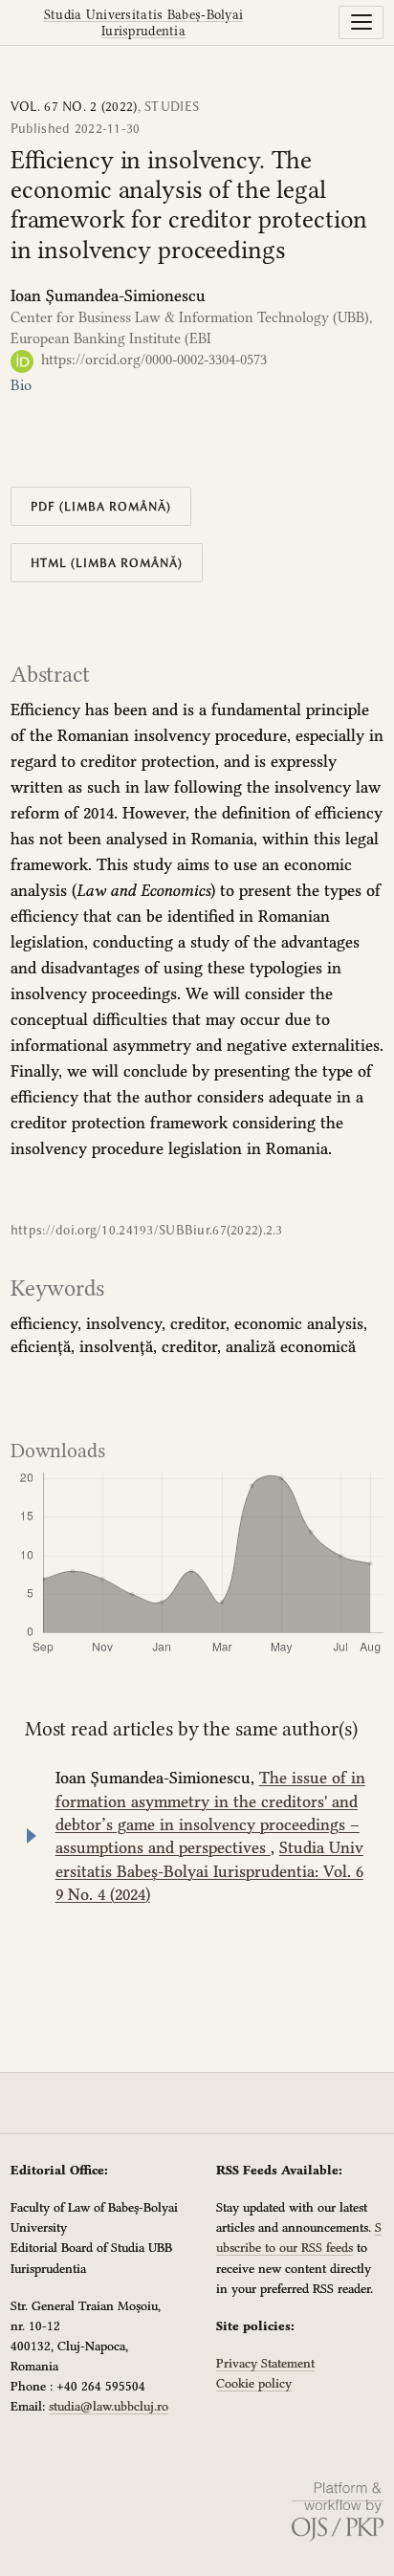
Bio (21, 385)
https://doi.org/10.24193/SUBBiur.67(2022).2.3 (147, 1230)
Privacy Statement (265, 2363)
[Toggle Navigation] (361, 22)
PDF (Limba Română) (101, 506)
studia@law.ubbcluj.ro (109, 2406)
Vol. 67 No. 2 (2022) (74, 107)
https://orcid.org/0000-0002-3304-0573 (152, 360)
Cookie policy (254, 2383)
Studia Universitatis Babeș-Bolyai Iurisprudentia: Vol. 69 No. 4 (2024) (209, 1871)
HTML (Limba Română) (107, 563)
